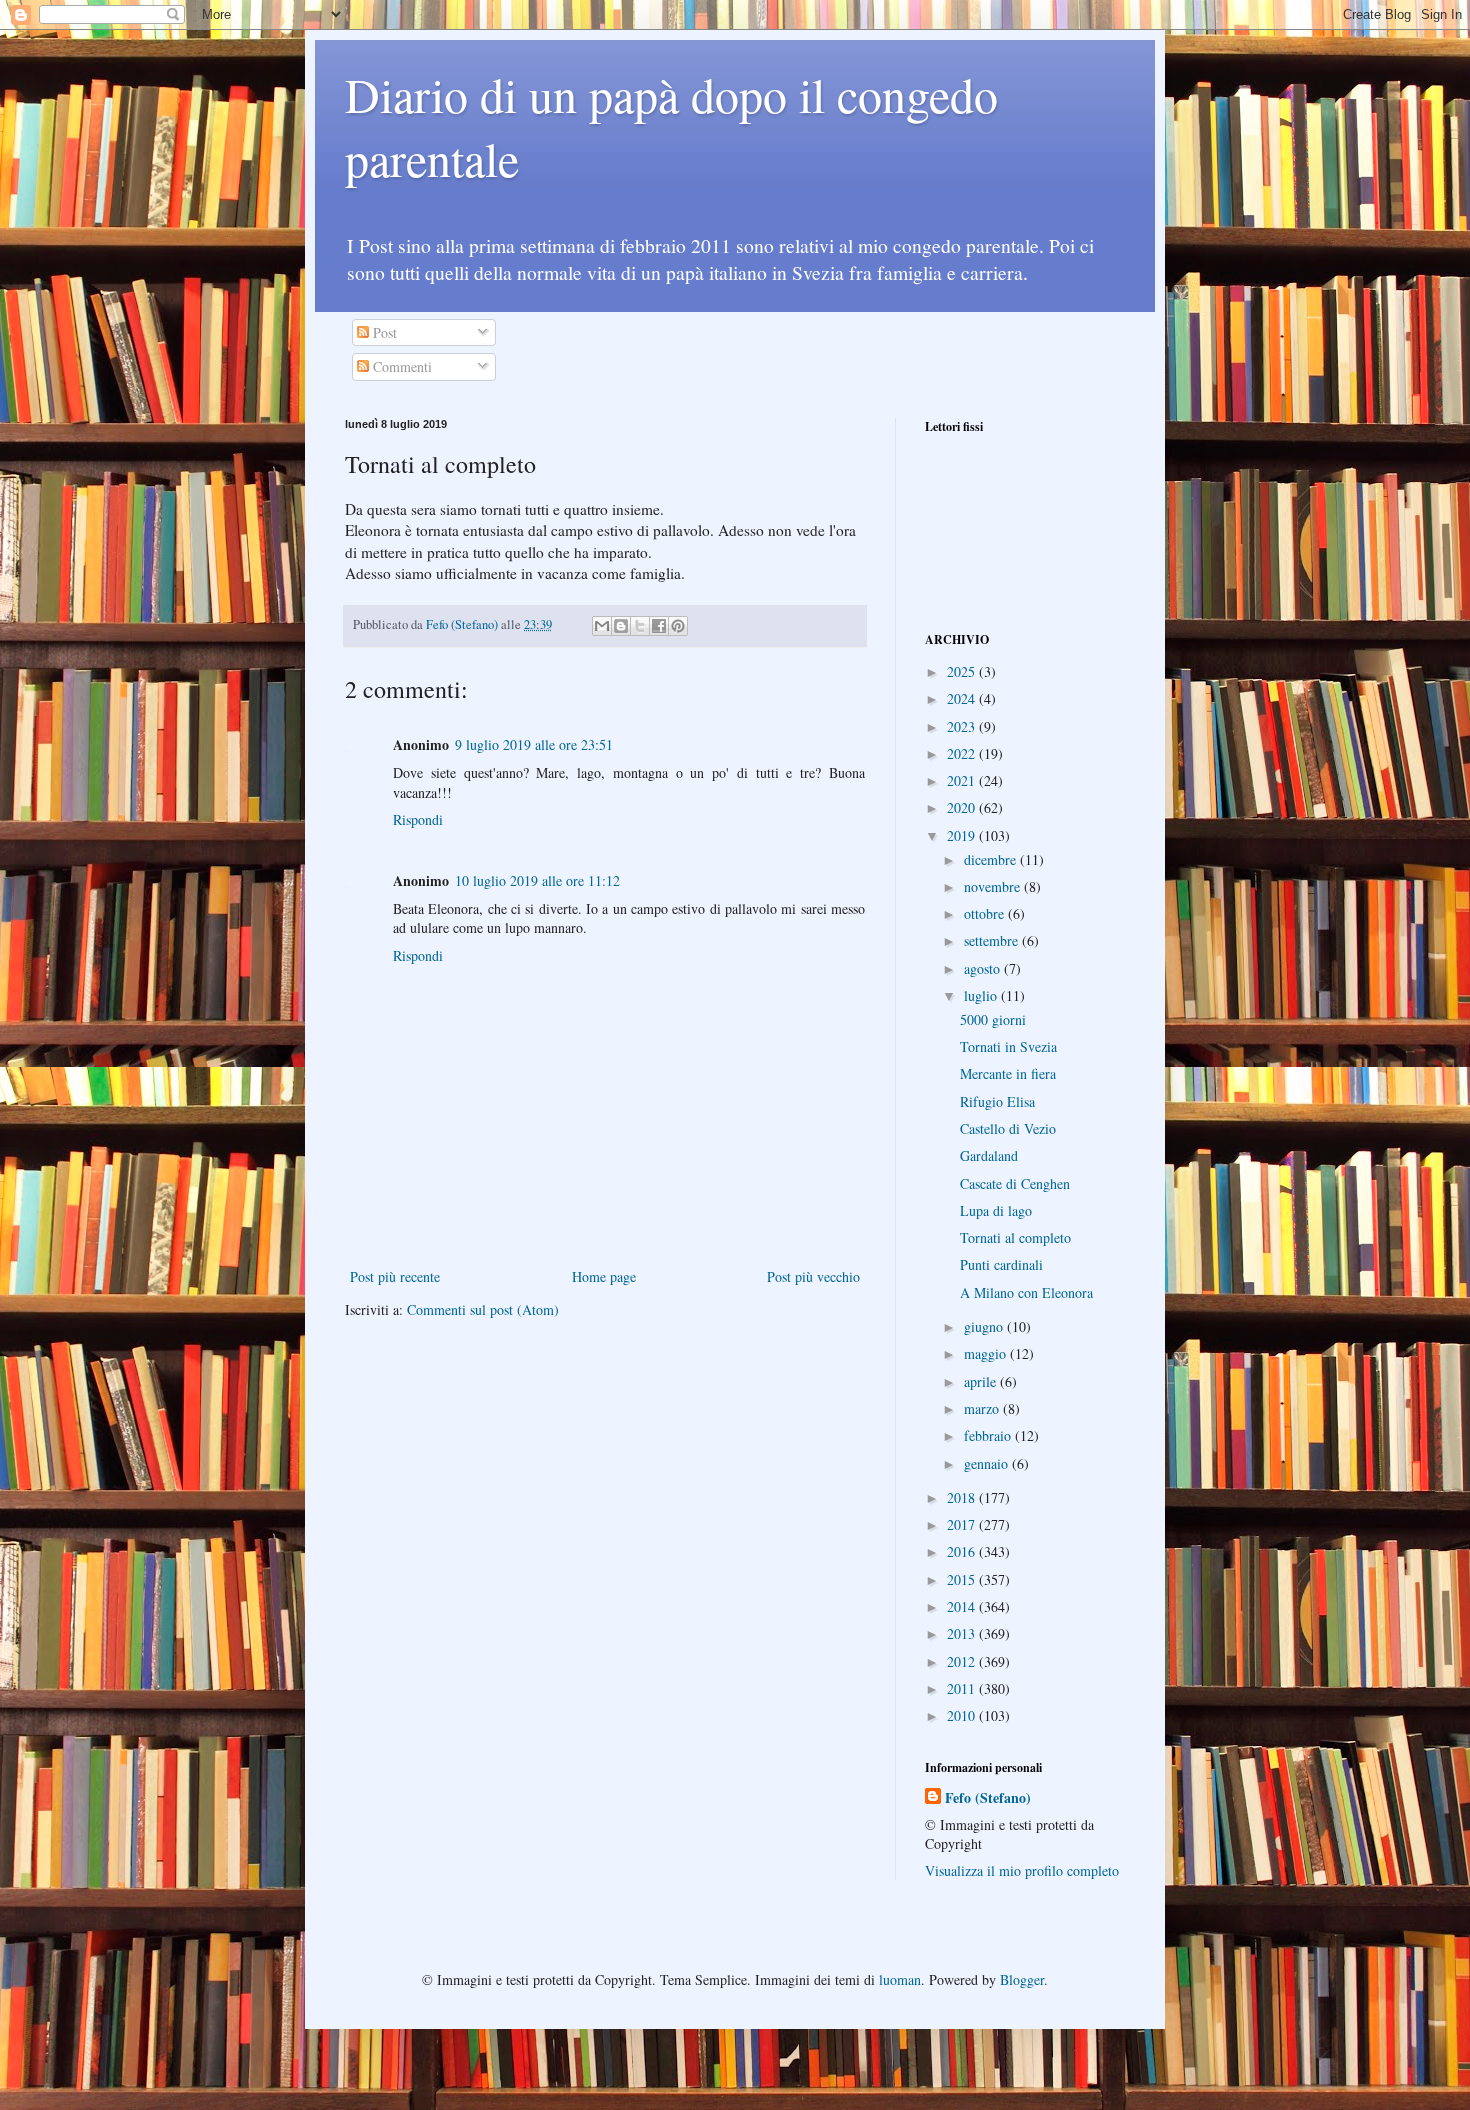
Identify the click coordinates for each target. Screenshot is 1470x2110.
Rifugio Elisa (997, 1101)
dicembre (992, 859)
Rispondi (418, 819)
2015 (963, 1579)
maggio (987, 1353)
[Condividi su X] (640, 626)
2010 (963, 1715)
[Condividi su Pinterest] (678, 626)
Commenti (400, 366)
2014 (963, 1606)
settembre (993, 940)
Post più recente (395, 1276)
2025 (963, 671)
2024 (963, 698)
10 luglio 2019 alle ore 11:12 (537, 880)
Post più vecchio (813, 1276)
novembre (994, 886)
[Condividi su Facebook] (659, 626)
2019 (963, 835)
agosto (984, 968)
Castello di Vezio (1008, 1128)
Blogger (1022, 1979)
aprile (982, 1381)
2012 (963, 1661)
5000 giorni (993, 1019)
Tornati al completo (1015, 1237)
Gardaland (989, 1155)
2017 (963, 1524)
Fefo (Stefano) (988, 1798)
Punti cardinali (1001, 1264)
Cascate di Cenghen (1015, 1183)
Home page (604, 1276)
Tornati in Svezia (1008, 1046)
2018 (963, 1497)
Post (383, 332)
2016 (963, 1551)
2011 (963, 1688)
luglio (982, 995)
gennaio (988, 1463)
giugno (985, 1326)
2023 (963, 726)
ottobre (986, 913)
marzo (983, 1408)
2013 (963, 1633)
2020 (963, 807)
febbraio (989, 1435)
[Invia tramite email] (602, 626)
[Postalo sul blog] (621, 626)
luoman (900, 1979)
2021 (963, 780)
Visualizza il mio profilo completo (1022, 1870)
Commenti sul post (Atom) (483, 1309)
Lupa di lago (996, 1210)
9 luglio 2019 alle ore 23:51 (534, 744)
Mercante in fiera (1008, 1073)
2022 (963, 753)
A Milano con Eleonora (1026, 1292)
